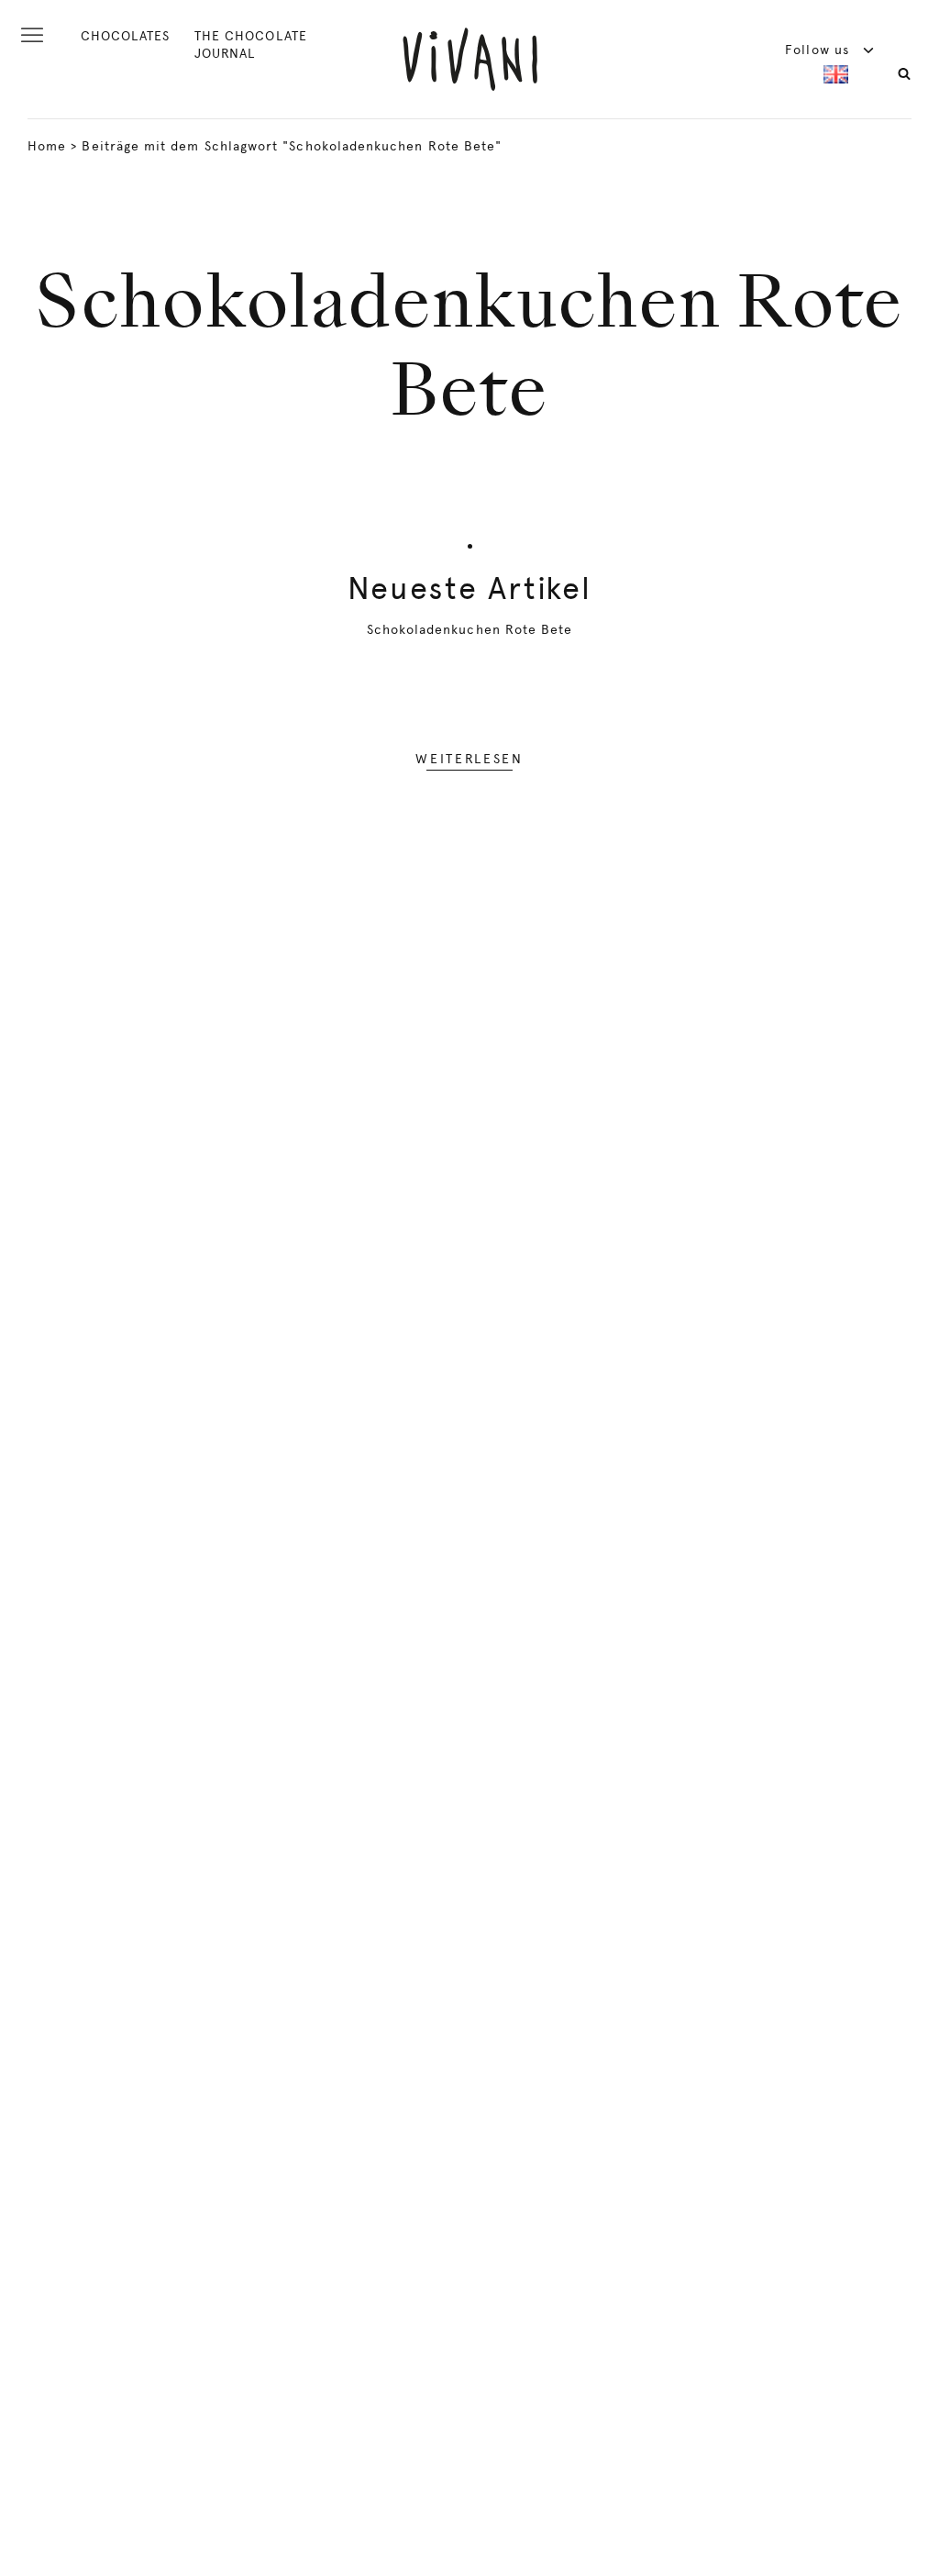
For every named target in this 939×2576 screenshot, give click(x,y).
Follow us (819, 50)
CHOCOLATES (126, 36)
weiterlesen (469, 759)
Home (47, 146)
